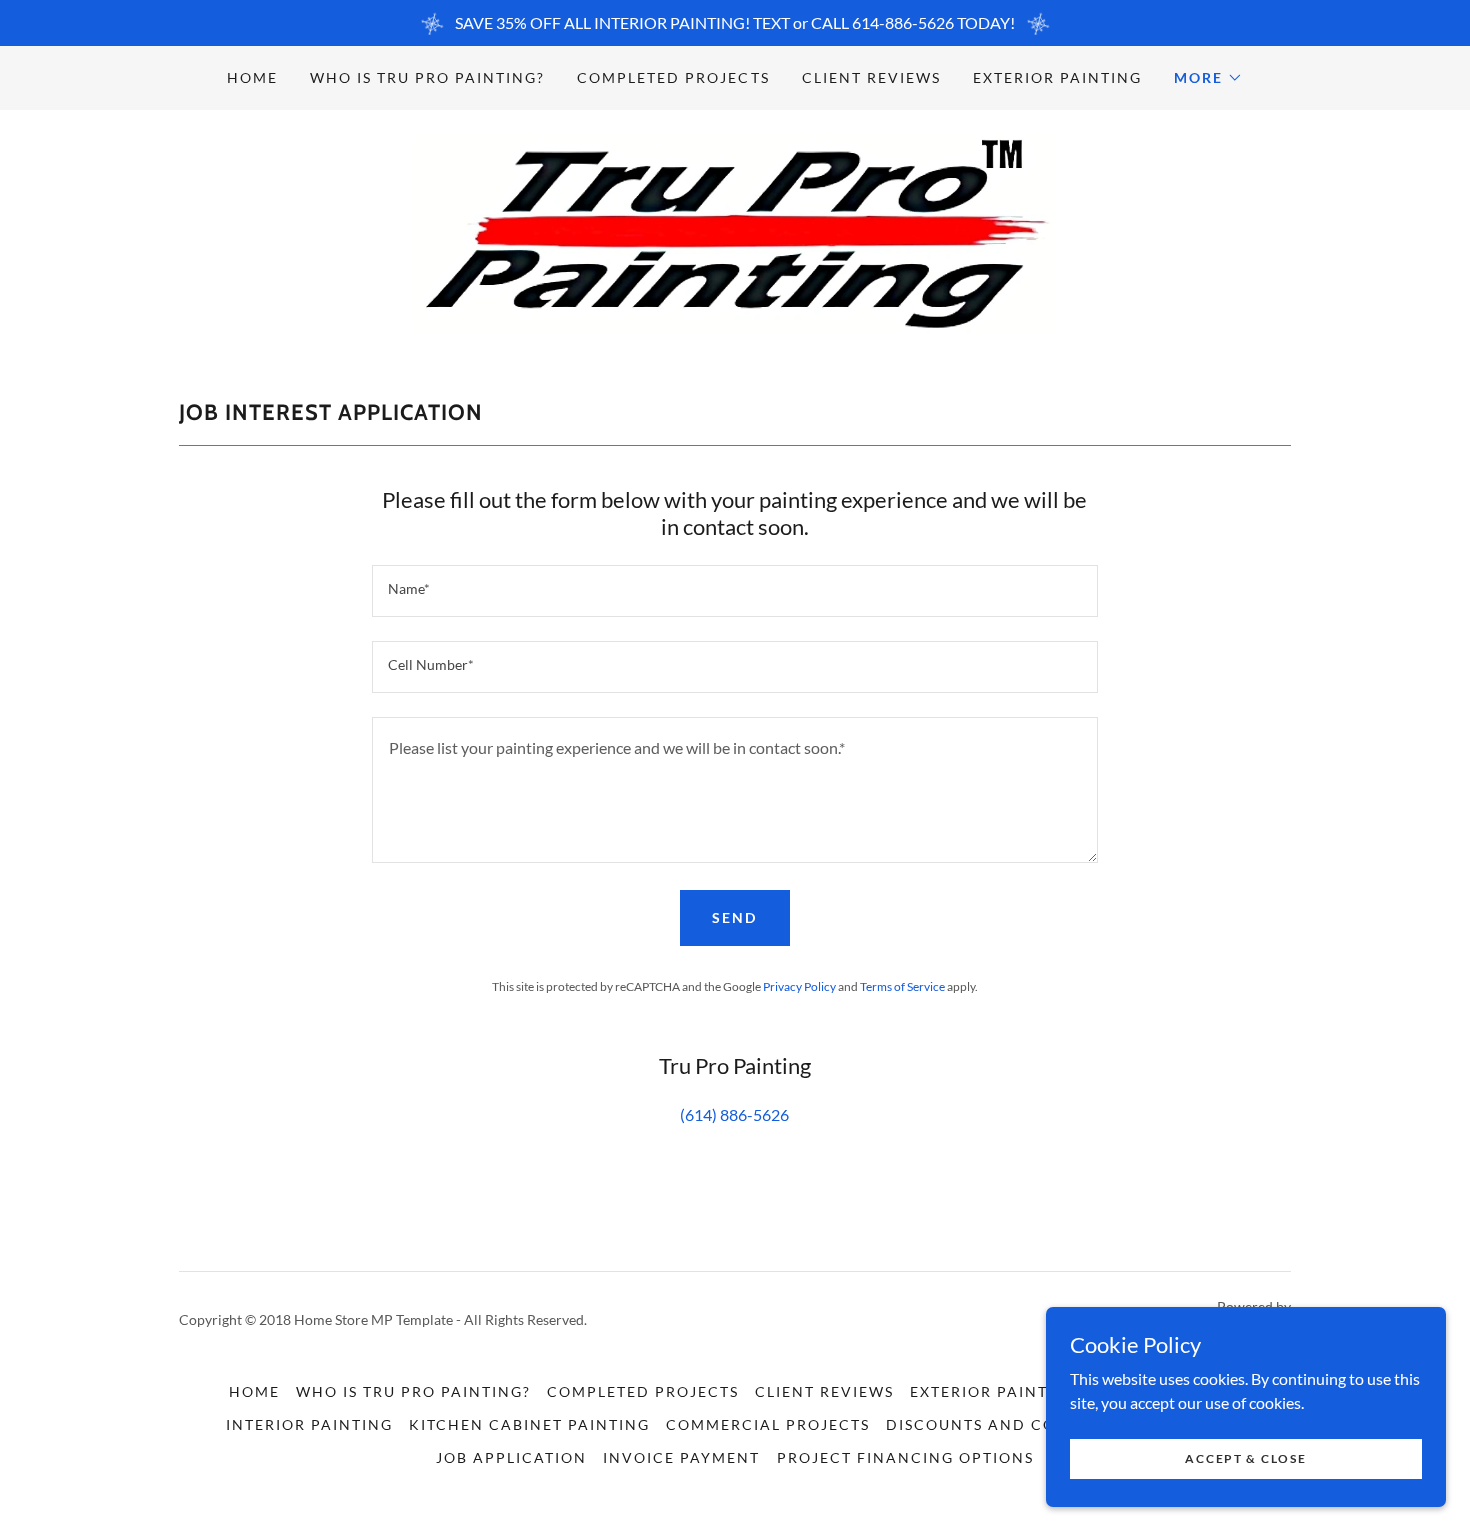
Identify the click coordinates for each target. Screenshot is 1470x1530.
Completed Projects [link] (673, 77)
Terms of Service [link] (902, 986)
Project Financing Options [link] (905, 1457)
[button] (1208, 78)
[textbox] (734, 591)
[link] (735, 231)
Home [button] (254, 1391)
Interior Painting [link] (309, 1424)
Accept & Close (1245, 1458)
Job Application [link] (511, 1457)
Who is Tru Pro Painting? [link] (427, 77)
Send (734, 917)
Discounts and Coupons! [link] (1003, 1424)
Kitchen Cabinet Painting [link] (529, 1424)
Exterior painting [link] (1057, 77)
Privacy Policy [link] (799, 986)
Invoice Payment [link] (681, 1457)
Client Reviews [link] (871, 77)
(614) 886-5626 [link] (734, 1114)
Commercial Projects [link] (768, 1424)
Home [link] (252, 77)
